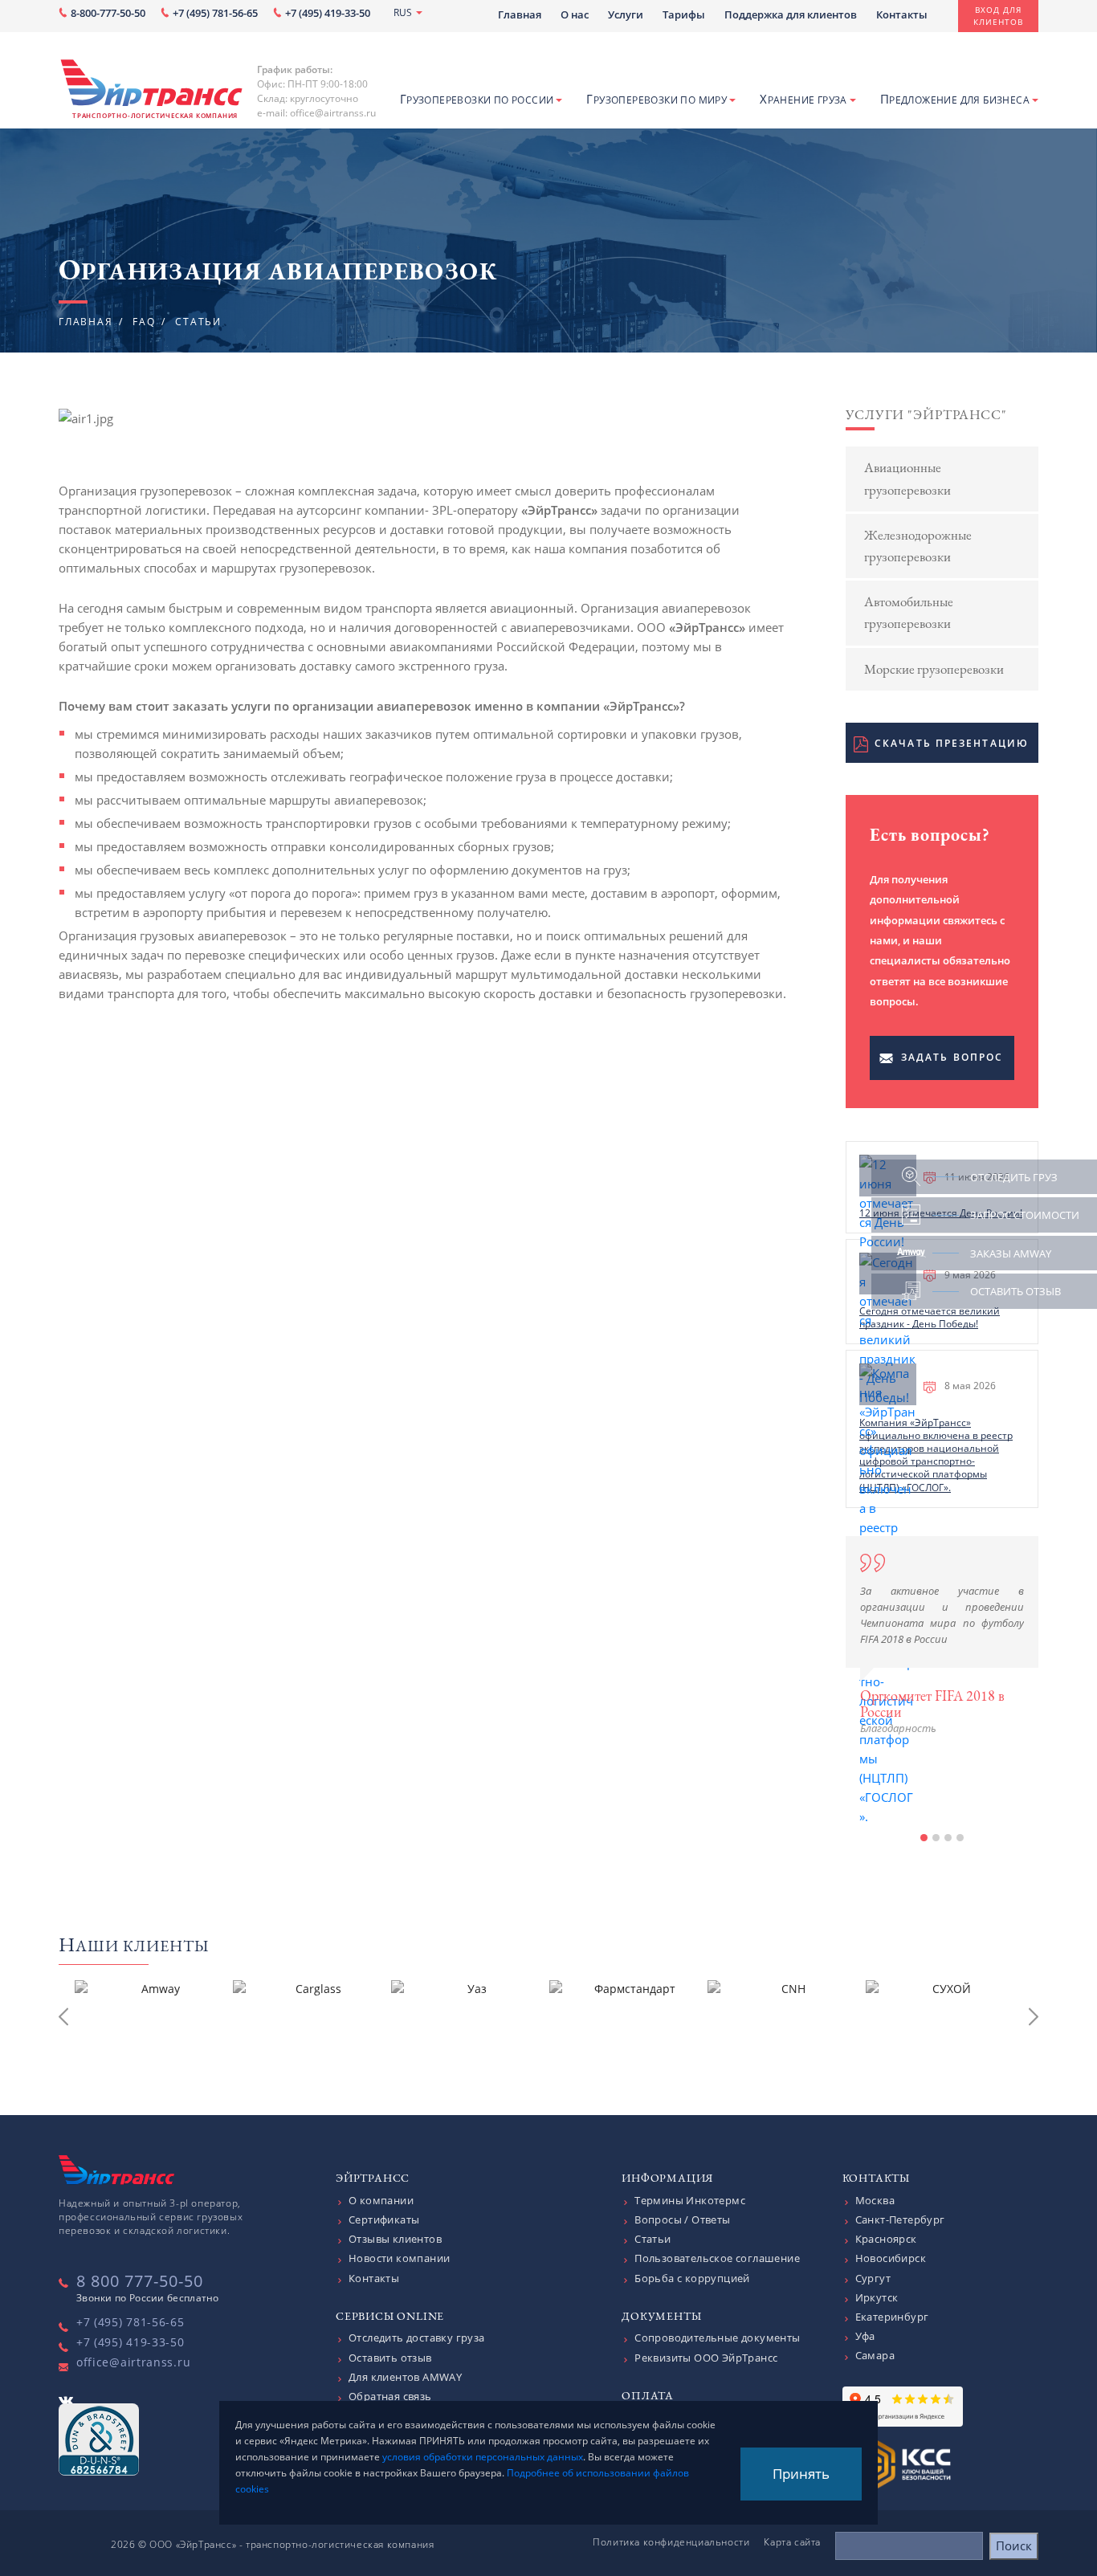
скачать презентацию (952, 743)
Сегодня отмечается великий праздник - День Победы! (930, 1317)
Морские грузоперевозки (934, 669)
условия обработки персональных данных (483, 2457)
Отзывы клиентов (395, 2239)
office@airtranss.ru (133, 2362)
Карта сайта (792, 2542)
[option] (942, 1636)
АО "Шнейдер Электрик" (935, 1793)
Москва (875, 2200)
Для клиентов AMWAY (405, 2377)
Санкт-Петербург (900, 2219)
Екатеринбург (892, 2317)
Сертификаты (384, 2219)
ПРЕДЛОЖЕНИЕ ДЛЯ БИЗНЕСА (955, 99)
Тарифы (684, 14)
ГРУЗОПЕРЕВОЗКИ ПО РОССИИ (477, 99)
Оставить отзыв (390, 2358)
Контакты (902, 14)
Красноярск (886, 2239)
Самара (875, 2355)
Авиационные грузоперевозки (907, 478)
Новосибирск (891, 2258)
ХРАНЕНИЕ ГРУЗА (803, 99)
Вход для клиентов (998, 16)
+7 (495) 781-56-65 (215, 13)
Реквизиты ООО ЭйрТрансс (706, 2358)
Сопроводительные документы (717, 2338)
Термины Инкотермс (690, 2200)
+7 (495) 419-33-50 (328, 13)
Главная (520, 14)
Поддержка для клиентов (791, 14)
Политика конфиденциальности (671, 2542)
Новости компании (399, 2258)
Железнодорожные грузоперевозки (918, 546)
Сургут (873, 2278)
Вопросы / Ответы (682, 2219)
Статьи (652, 2239)
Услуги (626, 14)
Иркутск (877, 2297)
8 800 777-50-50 (140, 2281)
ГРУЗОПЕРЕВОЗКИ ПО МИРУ (657, 99)
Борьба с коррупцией (692, 2278)
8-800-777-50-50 (108, 13)
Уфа (865, 2336)
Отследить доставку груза (417, 2338)
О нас (575, 14)
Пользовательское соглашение (717, 2258)
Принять (801, 2474)
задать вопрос (952, 1057)
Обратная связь (390, 2396)
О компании (381, 2200)
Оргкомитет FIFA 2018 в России (932, 1704)
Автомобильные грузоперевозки (909, 612)
